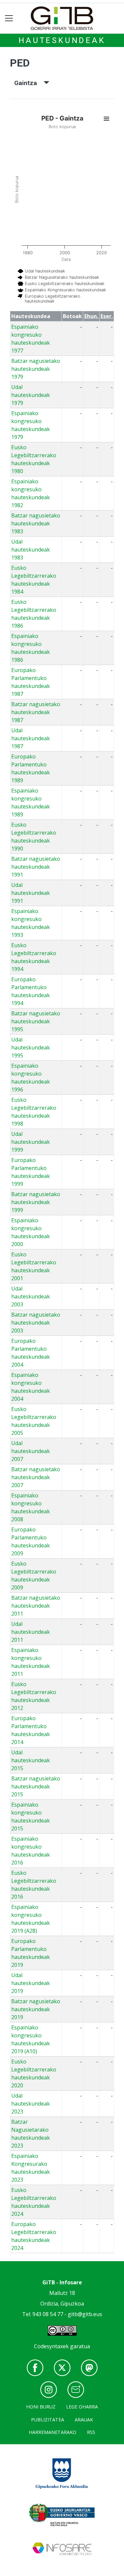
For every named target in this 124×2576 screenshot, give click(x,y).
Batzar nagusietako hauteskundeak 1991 (36, 867)
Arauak (84, 2420)
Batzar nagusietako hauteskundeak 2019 (36, 2009)
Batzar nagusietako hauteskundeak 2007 (36, 1477)
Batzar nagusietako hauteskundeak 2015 (36, 1786)
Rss (91, 2432)
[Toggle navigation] (9, 18)
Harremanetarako (53, 2432)
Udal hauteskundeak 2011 (31, 1632)
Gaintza (29, 83)
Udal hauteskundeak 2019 (31, 1983)
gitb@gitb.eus (85, 2314)
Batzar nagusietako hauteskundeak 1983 (36, 523)
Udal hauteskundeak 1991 (31, 893)
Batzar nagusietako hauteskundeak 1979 (36, 369)
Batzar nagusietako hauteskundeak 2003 (36, 1323)
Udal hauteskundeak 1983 (31, 550)
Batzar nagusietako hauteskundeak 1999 (36, 1202)
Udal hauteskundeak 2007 (31, 1451)
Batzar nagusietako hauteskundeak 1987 (36, 712)
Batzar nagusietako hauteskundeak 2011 (36, 1606)
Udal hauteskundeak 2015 (31, 1760)
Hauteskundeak (62, 40)
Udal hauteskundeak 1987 (31, 738)
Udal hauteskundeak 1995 (31, 1047)
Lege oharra (82, 2407)
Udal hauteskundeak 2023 (31, 2104)
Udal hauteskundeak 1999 (31, 1142)
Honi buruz (41, 2407)
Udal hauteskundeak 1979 (31, 395)
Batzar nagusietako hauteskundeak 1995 (36, 1021)
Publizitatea (48, 2420)
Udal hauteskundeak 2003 (31, 1296)
